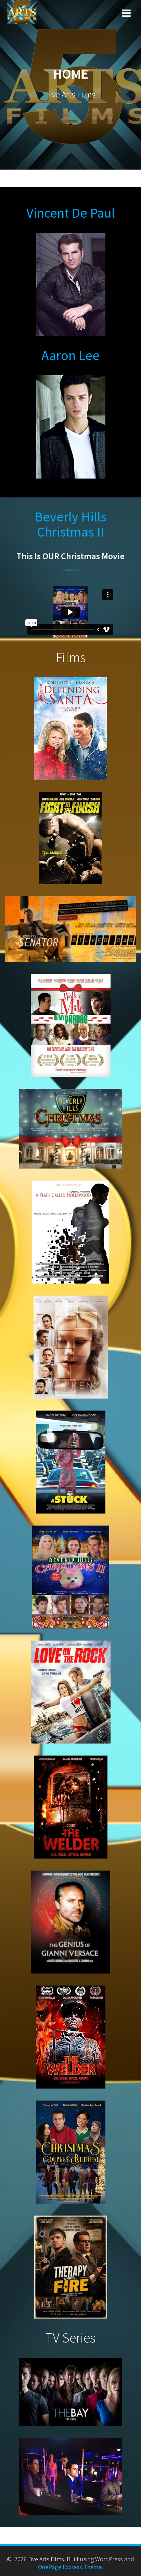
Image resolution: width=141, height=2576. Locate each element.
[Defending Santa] (70, 729)
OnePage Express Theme (70, 2567)
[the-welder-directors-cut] (71, 2037)
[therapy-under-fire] (71, 2267)
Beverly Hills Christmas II (70, 524)
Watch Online (71, 570)
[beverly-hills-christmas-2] (71, 1577)
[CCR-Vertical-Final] (71, 2152)
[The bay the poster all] (70, 2392)
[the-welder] (71, 1807)
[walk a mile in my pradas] (71, 1025)
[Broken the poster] (71, 1347)
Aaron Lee (70, 355)
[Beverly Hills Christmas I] (70, 1129)
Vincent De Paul (71, 213)
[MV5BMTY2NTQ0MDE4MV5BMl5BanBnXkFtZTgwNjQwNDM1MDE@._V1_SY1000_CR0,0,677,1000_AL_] (71, 1462)
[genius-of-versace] (71, 1922)
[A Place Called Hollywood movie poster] (71, 1232)
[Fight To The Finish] (70, 838)
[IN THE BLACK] (70, 2476)
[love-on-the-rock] (71, 1692)
